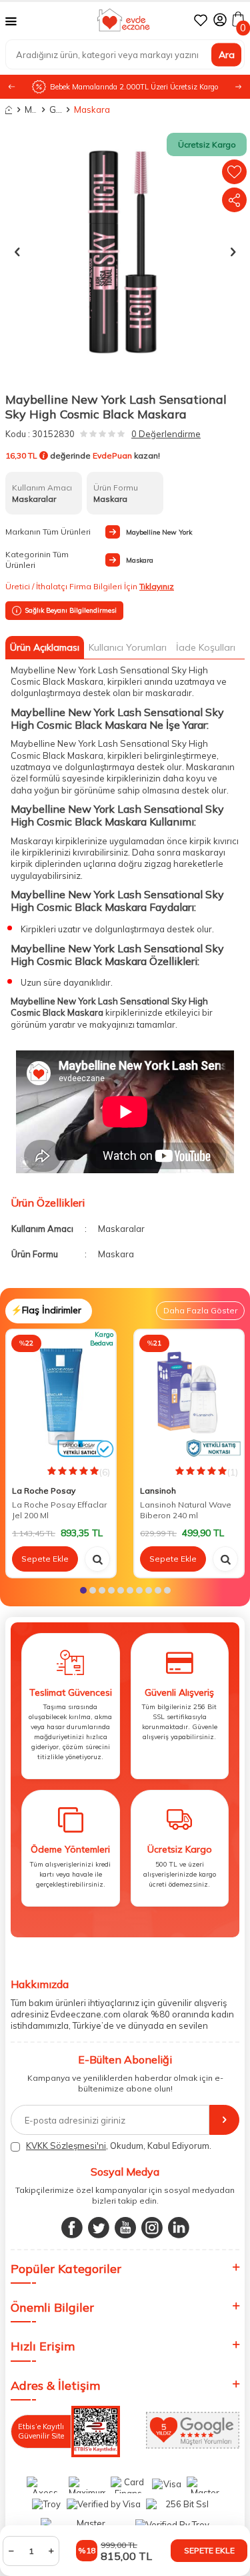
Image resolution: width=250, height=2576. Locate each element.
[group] (125, 251)
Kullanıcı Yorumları (128, 647)
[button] (238, 87)
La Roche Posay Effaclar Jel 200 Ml (59, 1510)
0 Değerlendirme (166, 434)
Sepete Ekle (209, 2550)
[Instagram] (152, 2228)
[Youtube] (125, 2228)
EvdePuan (112, 455)
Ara (227, 54)
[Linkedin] (179, 2228)
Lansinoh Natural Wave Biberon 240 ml (186, 1510)
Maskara (80, 109)
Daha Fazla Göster (200, 1310)
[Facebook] (72, 2228)
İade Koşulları (206, 647)
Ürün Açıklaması (45, 647)
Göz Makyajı (55, 109)
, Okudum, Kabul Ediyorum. (119, 2146)
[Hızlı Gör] (97, 1559)
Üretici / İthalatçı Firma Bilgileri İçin (90, 586)
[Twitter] (99, 2228)
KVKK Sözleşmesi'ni (66, 2146)
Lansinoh (158, 1491)
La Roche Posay (44, 1491)
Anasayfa (9, 110)
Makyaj (31, 109)
